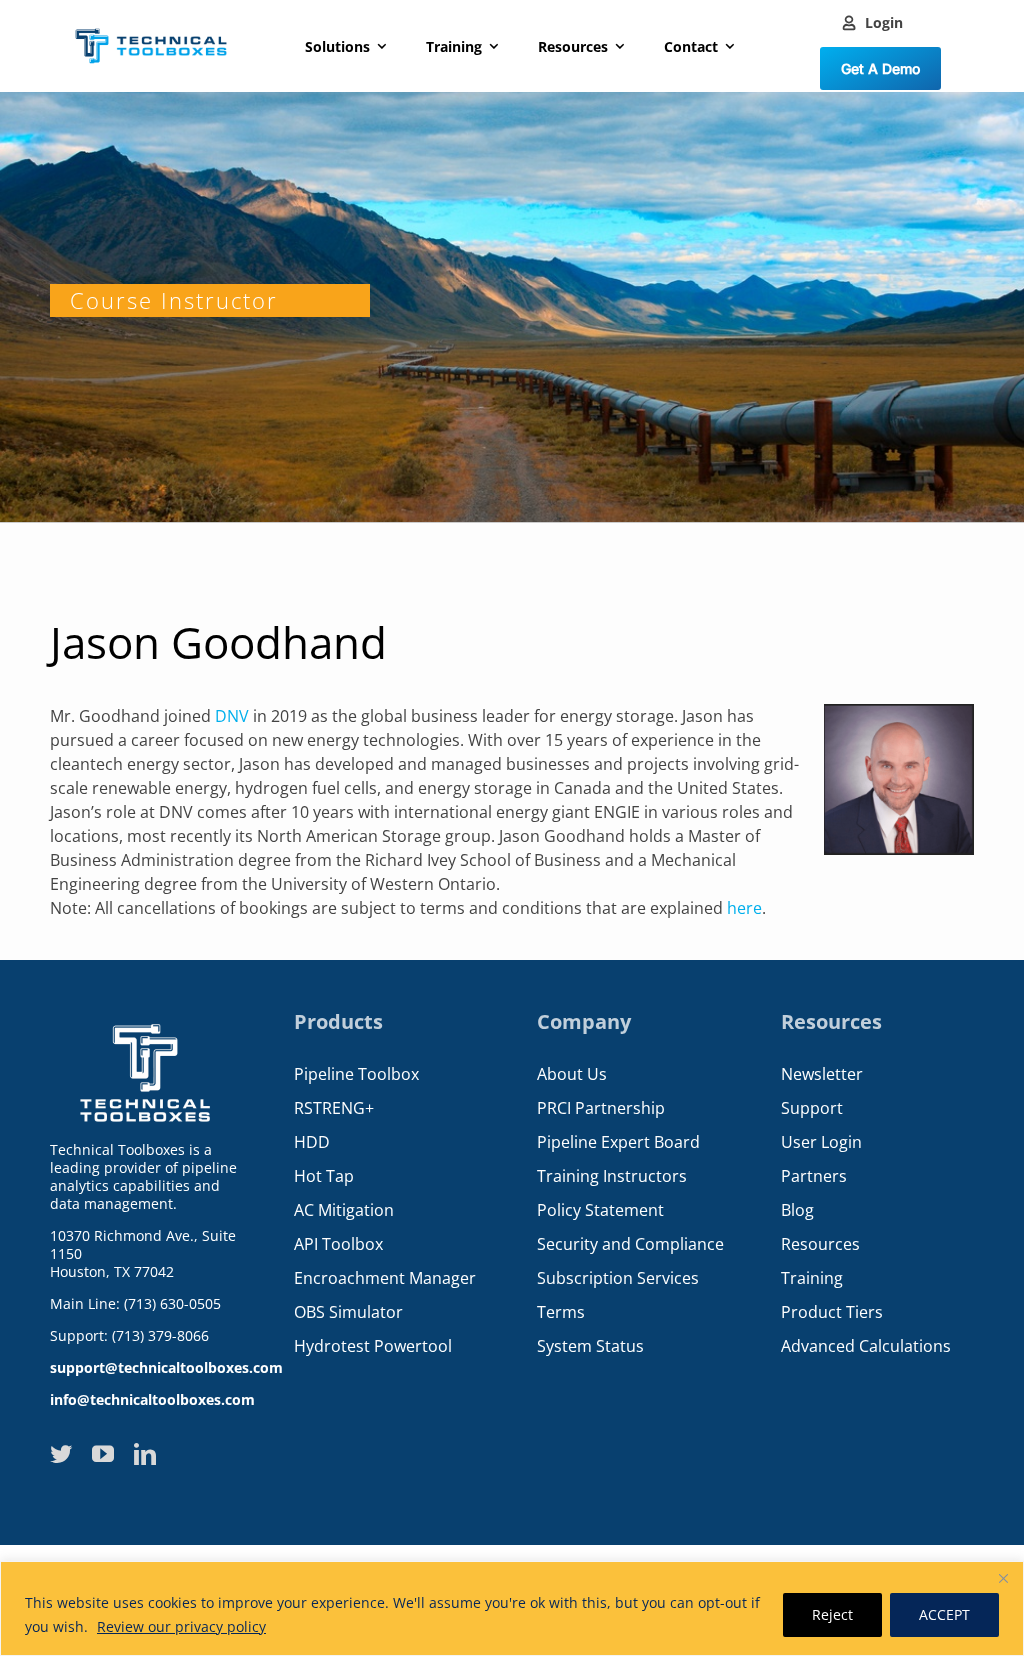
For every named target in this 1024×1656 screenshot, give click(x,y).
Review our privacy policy (181, 1626)
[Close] (1003, 1578)
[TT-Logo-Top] (151, 23)
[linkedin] (145, 1454)
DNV (232, 716)
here (744, 908)
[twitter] (61, 1454)
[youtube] (103, 1454)
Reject (832, 1614)
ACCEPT (944, 1614)
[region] (512, 1608)
